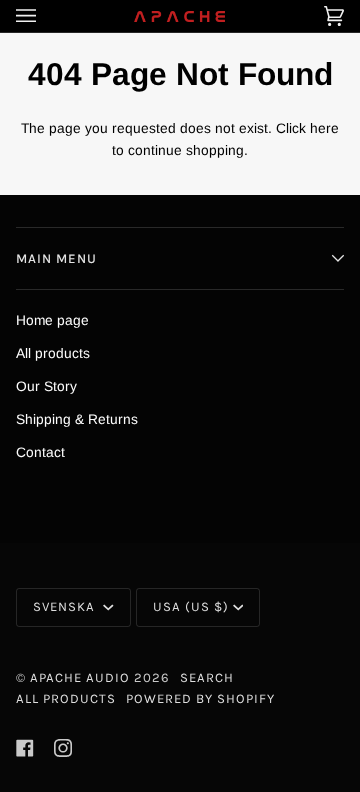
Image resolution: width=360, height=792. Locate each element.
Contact (40, 452)
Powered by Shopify (200, 698)
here (324, 128)
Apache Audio (80, 677)
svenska (66, 606)
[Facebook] (25, 748)
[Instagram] (63, 748)
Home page (52, 320)
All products (53, 353)
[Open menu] (46, 16)
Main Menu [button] (56, 258)
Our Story (46, 386)
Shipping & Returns (77, 419)
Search (207, 677)
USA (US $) (191, 606)
